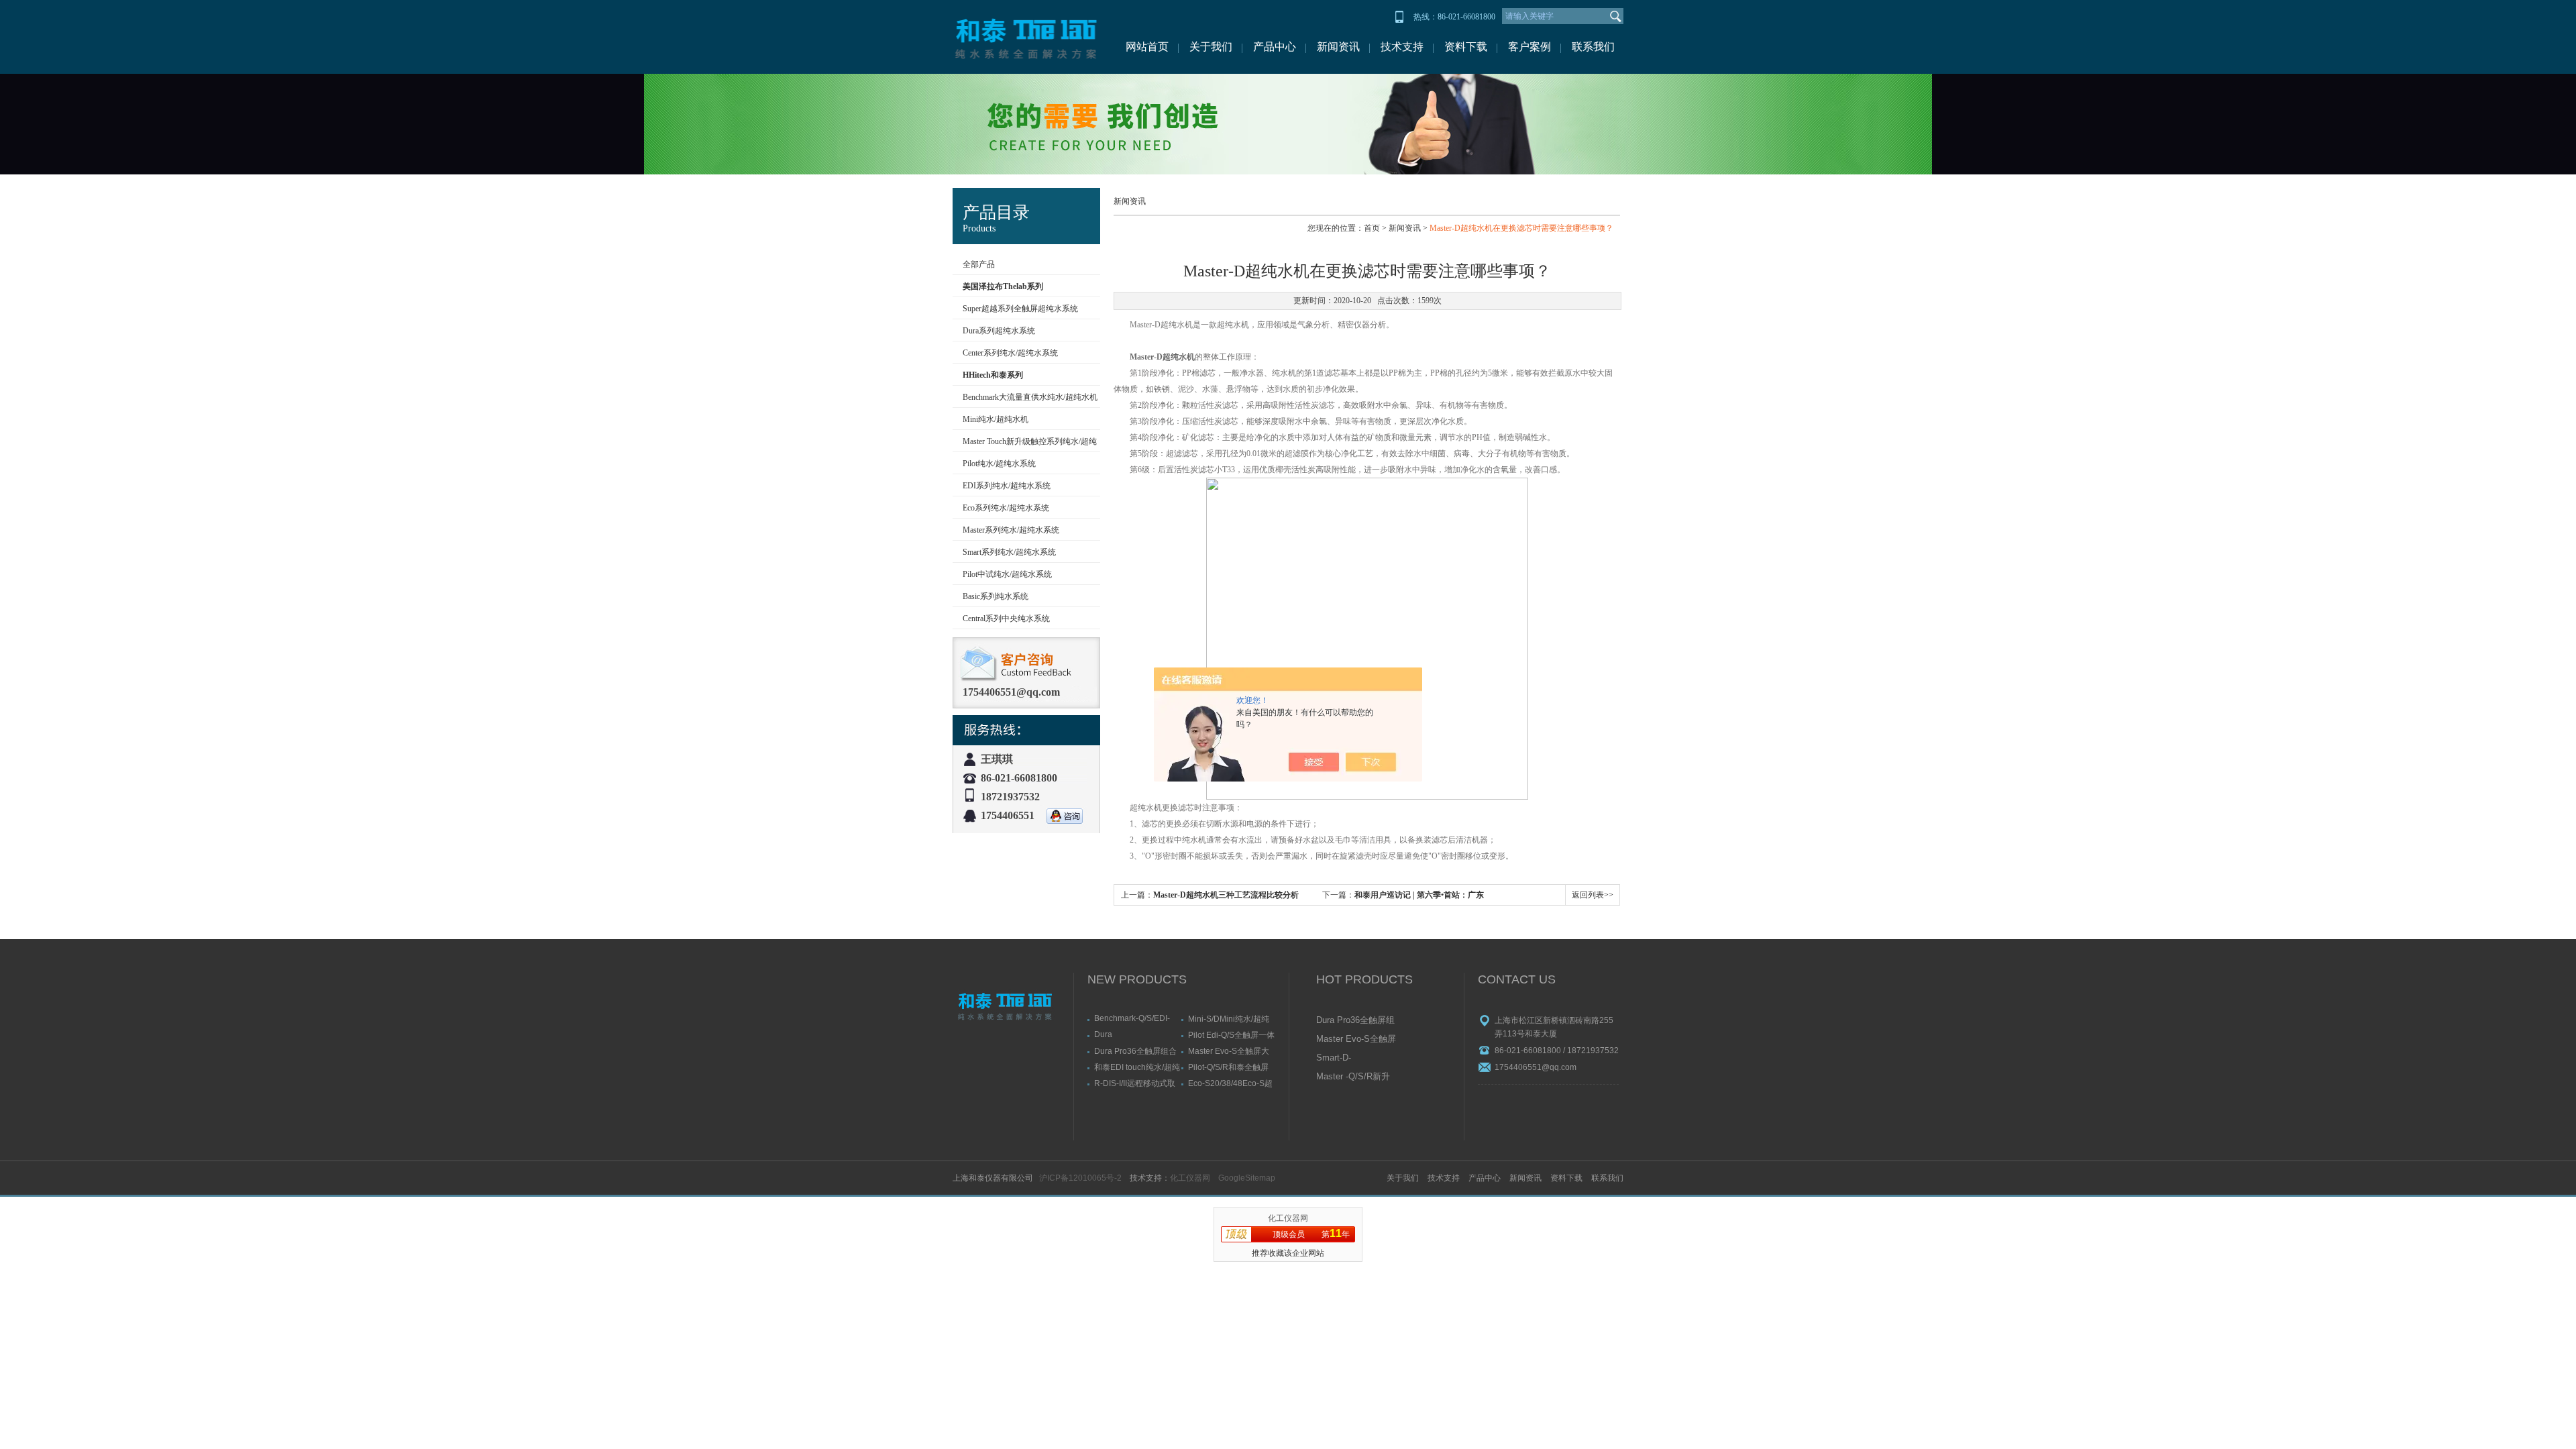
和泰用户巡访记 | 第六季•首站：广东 (1419, 895)
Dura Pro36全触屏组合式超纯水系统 (1135, 1051)
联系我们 (1593, 47)
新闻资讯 (1338, 47)
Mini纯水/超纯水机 (996, 419)
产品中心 (1275, 47)
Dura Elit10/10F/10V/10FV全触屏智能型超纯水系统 (1136, 1034)
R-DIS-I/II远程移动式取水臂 (1135, 1083)
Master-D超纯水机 (1162, 357)
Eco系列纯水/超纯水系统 (1006, 508)
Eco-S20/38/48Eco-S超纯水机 (1230, 1083)
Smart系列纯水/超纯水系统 (1009, 552)
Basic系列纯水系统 (996, 596)
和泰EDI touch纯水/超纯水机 (1137, 1067)
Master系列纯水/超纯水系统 (1011, 530)
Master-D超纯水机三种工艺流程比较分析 (1226, 895)
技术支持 (1402, 47)
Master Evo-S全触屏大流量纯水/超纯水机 (1229, 1051)
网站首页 (1147, 47)
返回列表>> (1593, 895)
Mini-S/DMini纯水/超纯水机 (1229, 1019)
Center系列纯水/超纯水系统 (1010, 353)
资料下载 (1466, 47)
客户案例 (1529, 47)
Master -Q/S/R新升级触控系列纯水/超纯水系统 (1353, 1077)
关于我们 (1211, 47)
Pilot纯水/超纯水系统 (999, 464)
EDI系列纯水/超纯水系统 (1007, 486)
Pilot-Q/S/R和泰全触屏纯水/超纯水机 (1228, 1067)
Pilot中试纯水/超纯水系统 (1007, 574)
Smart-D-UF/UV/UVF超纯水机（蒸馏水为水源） (1355, 1059)
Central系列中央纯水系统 (1006, 619)
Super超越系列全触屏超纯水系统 (1020, 309)
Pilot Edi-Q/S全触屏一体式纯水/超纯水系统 (1231, 1035)
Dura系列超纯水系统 (999, 331)
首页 (1372, 228)
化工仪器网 (1190, 1178)
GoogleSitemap (1247, 1178)
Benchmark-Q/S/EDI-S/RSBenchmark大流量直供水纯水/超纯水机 (1136, 1018)
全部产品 (979, 264)
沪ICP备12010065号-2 (1080, 1178)
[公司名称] (1026, 37)
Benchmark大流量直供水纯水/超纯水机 (1030, 397)
